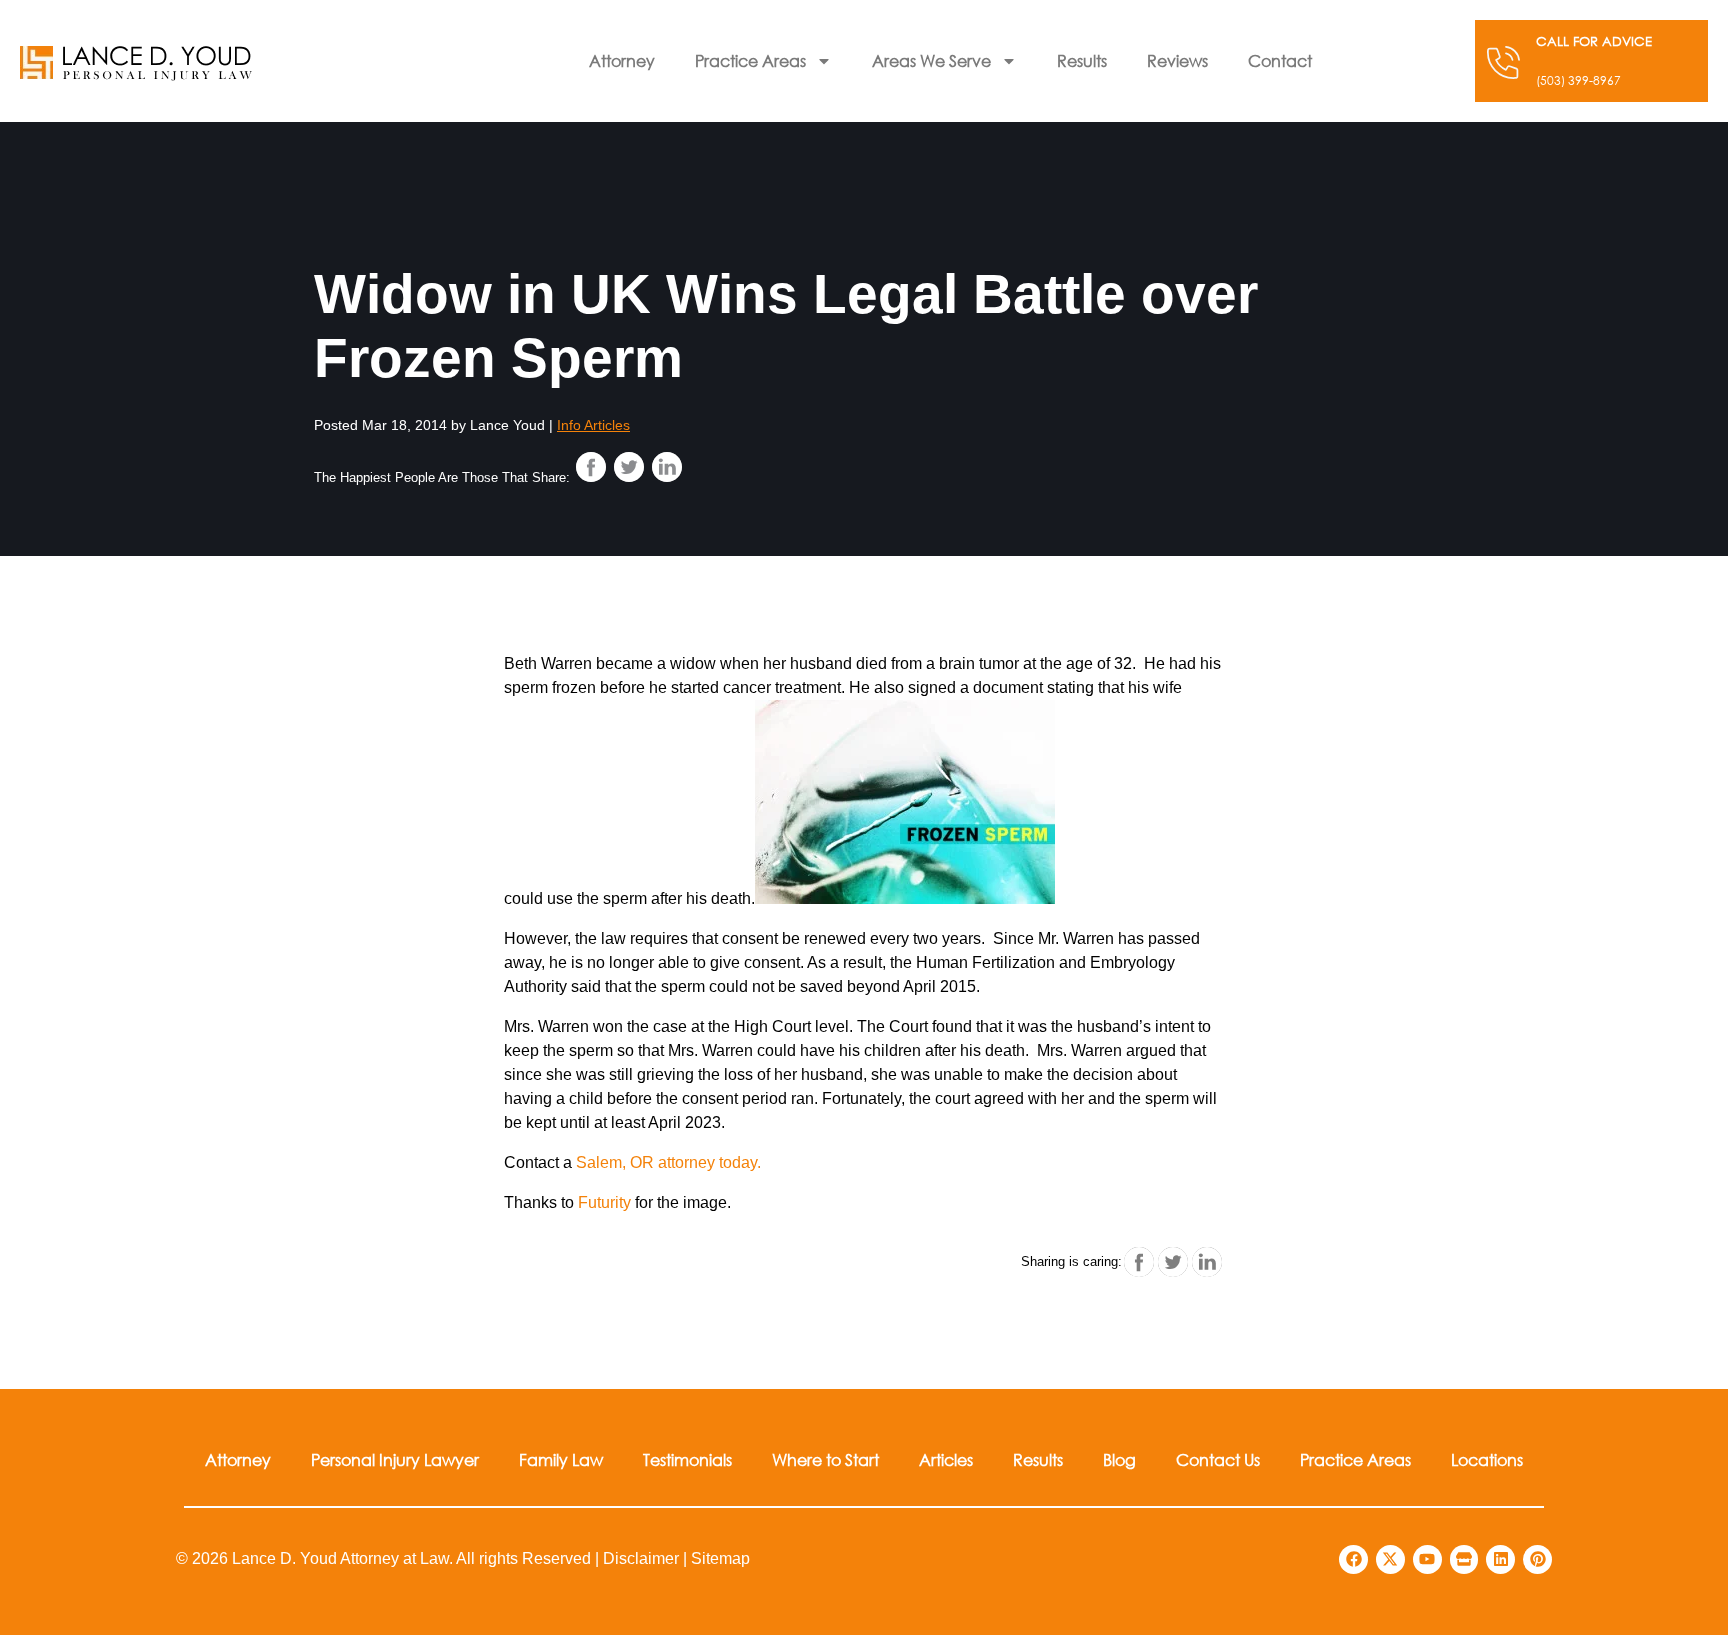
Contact (1280, 60)
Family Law (561, 1459)
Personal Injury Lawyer (395, 1459)
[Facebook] (1353, 1559)
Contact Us (1218, 1459)
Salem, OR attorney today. (668, 1162)
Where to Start (825, 1459)
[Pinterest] (1537, 1559)
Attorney (622, 60)
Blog (1119, 1459)
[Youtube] (1427, 1559)
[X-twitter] (1390, 1559)
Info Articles (593, 425)
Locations (1487, 1459)
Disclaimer (641, 1558)
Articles (946, 1459)
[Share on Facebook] (591, 467)
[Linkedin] (1500, 1559)
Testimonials (687, 1459)
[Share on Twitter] (629, 467)
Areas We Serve (931, 60)
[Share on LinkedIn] (667, 467)
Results (1082, 60)
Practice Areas (750, 60)
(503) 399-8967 (1578, 80)
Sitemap (720, 1558)
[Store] (1464, 1559)
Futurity (604, 1202)
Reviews (1177, 60)
